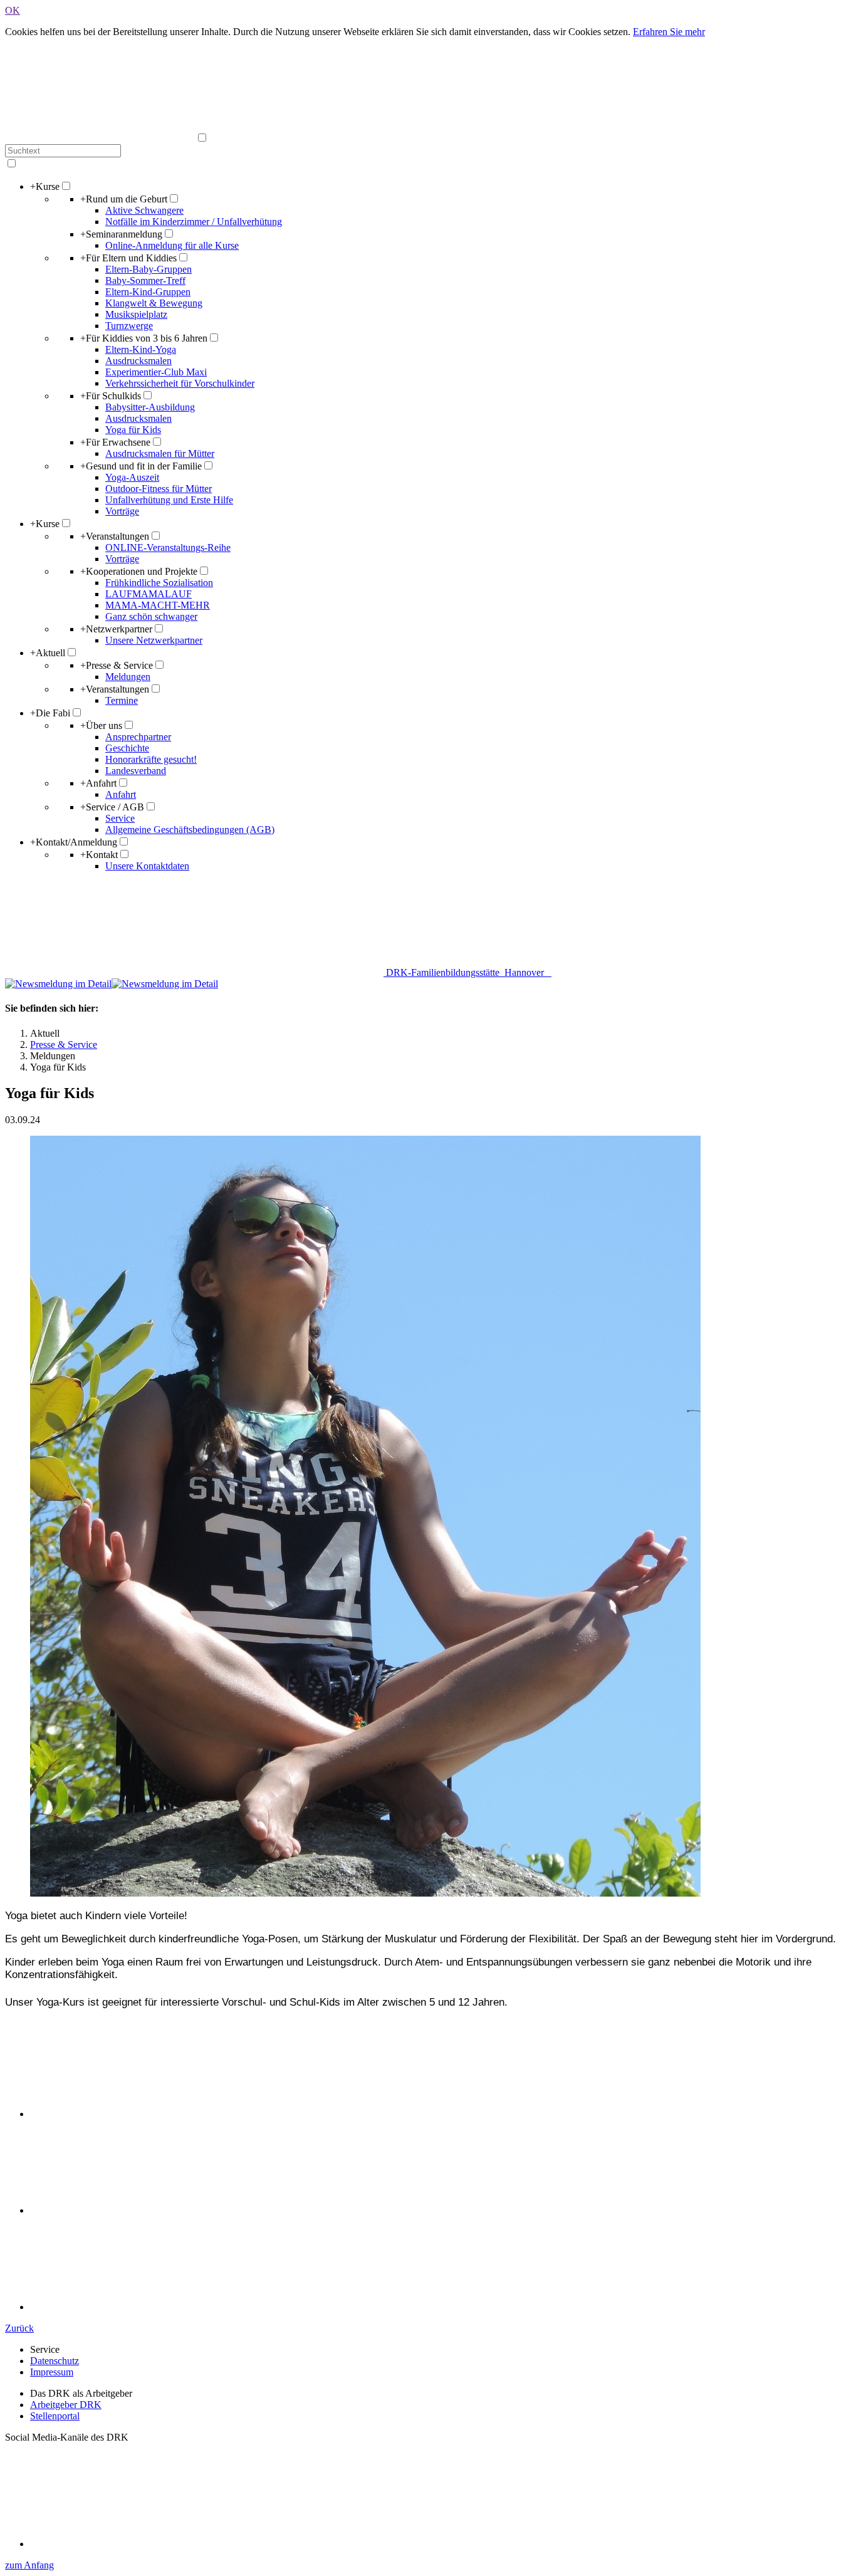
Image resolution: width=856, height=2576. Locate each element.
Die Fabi (50, 713)
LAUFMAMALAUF (149, 594)
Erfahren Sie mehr (669, 32)
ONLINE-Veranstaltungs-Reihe (168, 547)
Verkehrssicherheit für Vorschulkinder (180, 383)
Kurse (45, 186)
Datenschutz (55, 2361)
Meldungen (128, 677)
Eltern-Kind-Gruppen (148, 292)
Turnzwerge (129, 326)
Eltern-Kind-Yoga (141, 349)
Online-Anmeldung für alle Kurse (172, 245)
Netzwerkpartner (116, 629)
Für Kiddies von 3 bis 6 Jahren (144, 338)
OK (13, 10)
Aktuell (48, 653)
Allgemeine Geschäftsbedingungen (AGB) (190, 830)
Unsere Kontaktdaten (147, 866)
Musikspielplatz (136, 314)
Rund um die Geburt (124, 199)
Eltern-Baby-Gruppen (149, 269)
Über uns (101, 725)
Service (120, 818)
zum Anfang (29, 2565)
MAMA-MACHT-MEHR (158, 605)
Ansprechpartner (138, 737)
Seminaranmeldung (121, 234)
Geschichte (127, 748)
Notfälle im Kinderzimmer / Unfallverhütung (194, 222)
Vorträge (122, 511)
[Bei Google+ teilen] (124, 2307)
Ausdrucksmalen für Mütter (160, 453)
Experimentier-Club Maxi (156, 372)
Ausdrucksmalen (138, 361)
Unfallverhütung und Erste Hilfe (169, 500)
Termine (122, 700)
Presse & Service (117, 665)
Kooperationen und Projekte (139, 571)
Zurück (19, 2328)
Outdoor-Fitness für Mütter (159, 489)
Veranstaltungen (115, 536)
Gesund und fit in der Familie (141, 466)
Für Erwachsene (115, 442)
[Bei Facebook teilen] (124, 2210)
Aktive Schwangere (144, 210)
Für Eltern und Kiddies (128, 258)
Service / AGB (112, 807)
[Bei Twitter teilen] (124, 2114)
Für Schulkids (111, 396)
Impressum (52, 2372)
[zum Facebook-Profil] (124, 2544)
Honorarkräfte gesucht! (151, 759)
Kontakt (99, 855)
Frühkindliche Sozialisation (159, 583)
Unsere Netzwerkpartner (154, 640)
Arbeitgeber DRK (66, 2405)
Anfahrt (98, 783)
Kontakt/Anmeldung (74, 842)
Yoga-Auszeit (132, 477)
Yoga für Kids (133, 430)
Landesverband (136, 771)
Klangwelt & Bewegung (154, 303)
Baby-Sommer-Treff (145, 280)
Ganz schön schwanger (151, 616)
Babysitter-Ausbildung (150, 407)
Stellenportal (55, 2416)
